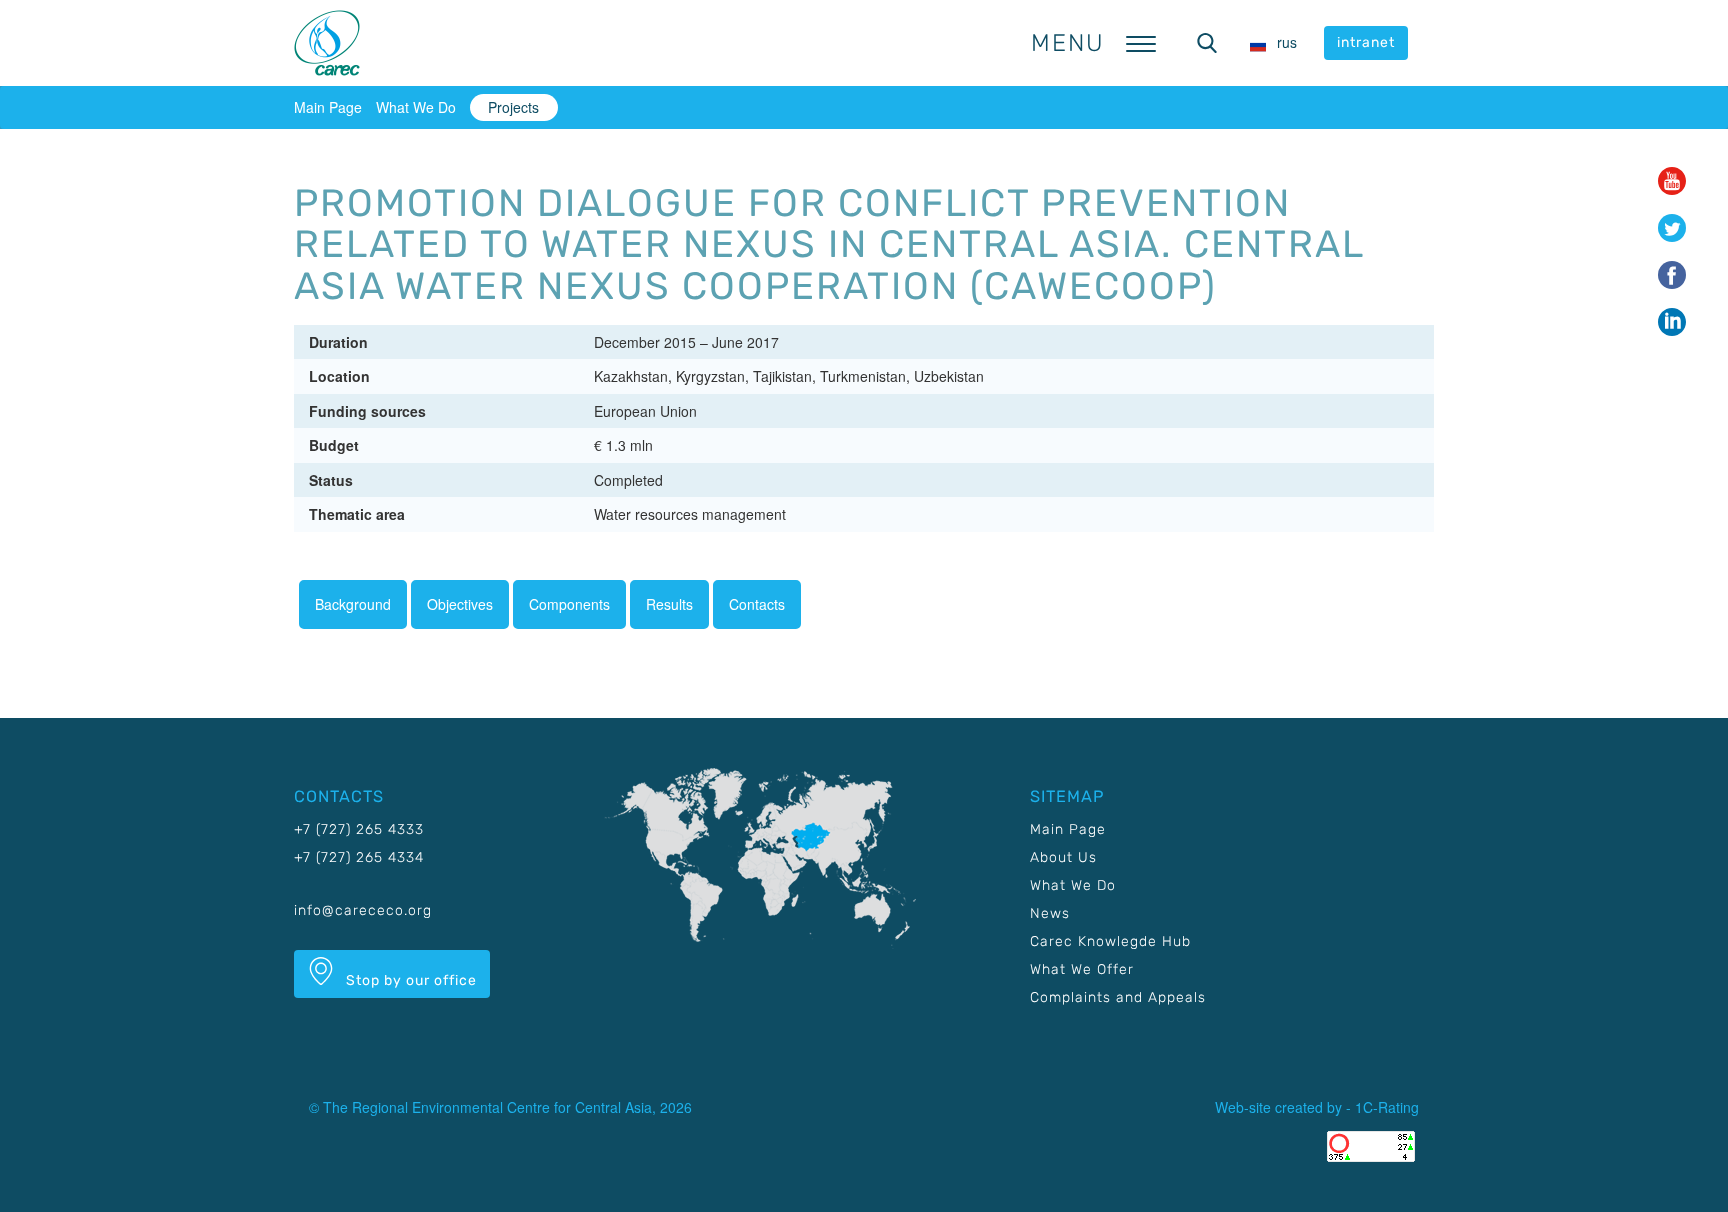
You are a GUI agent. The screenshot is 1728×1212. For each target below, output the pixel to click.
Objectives (460, 604)
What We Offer (1082, 969)
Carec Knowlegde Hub (1110, 941)
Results (669, 604)
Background (353, 604)
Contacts (757, 604)
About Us (1063, 857)
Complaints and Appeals (1118, 997)
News (1050, 913)
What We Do (416, 107)
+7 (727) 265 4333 (359, 829)
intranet (1366, 42)
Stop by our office (409, 980)
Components (569, 604)
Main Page (328, 107)
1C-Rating (1387, 1107)
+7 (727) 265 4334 (359, 857)
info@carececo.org (363, 910)
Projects (513, 107)
